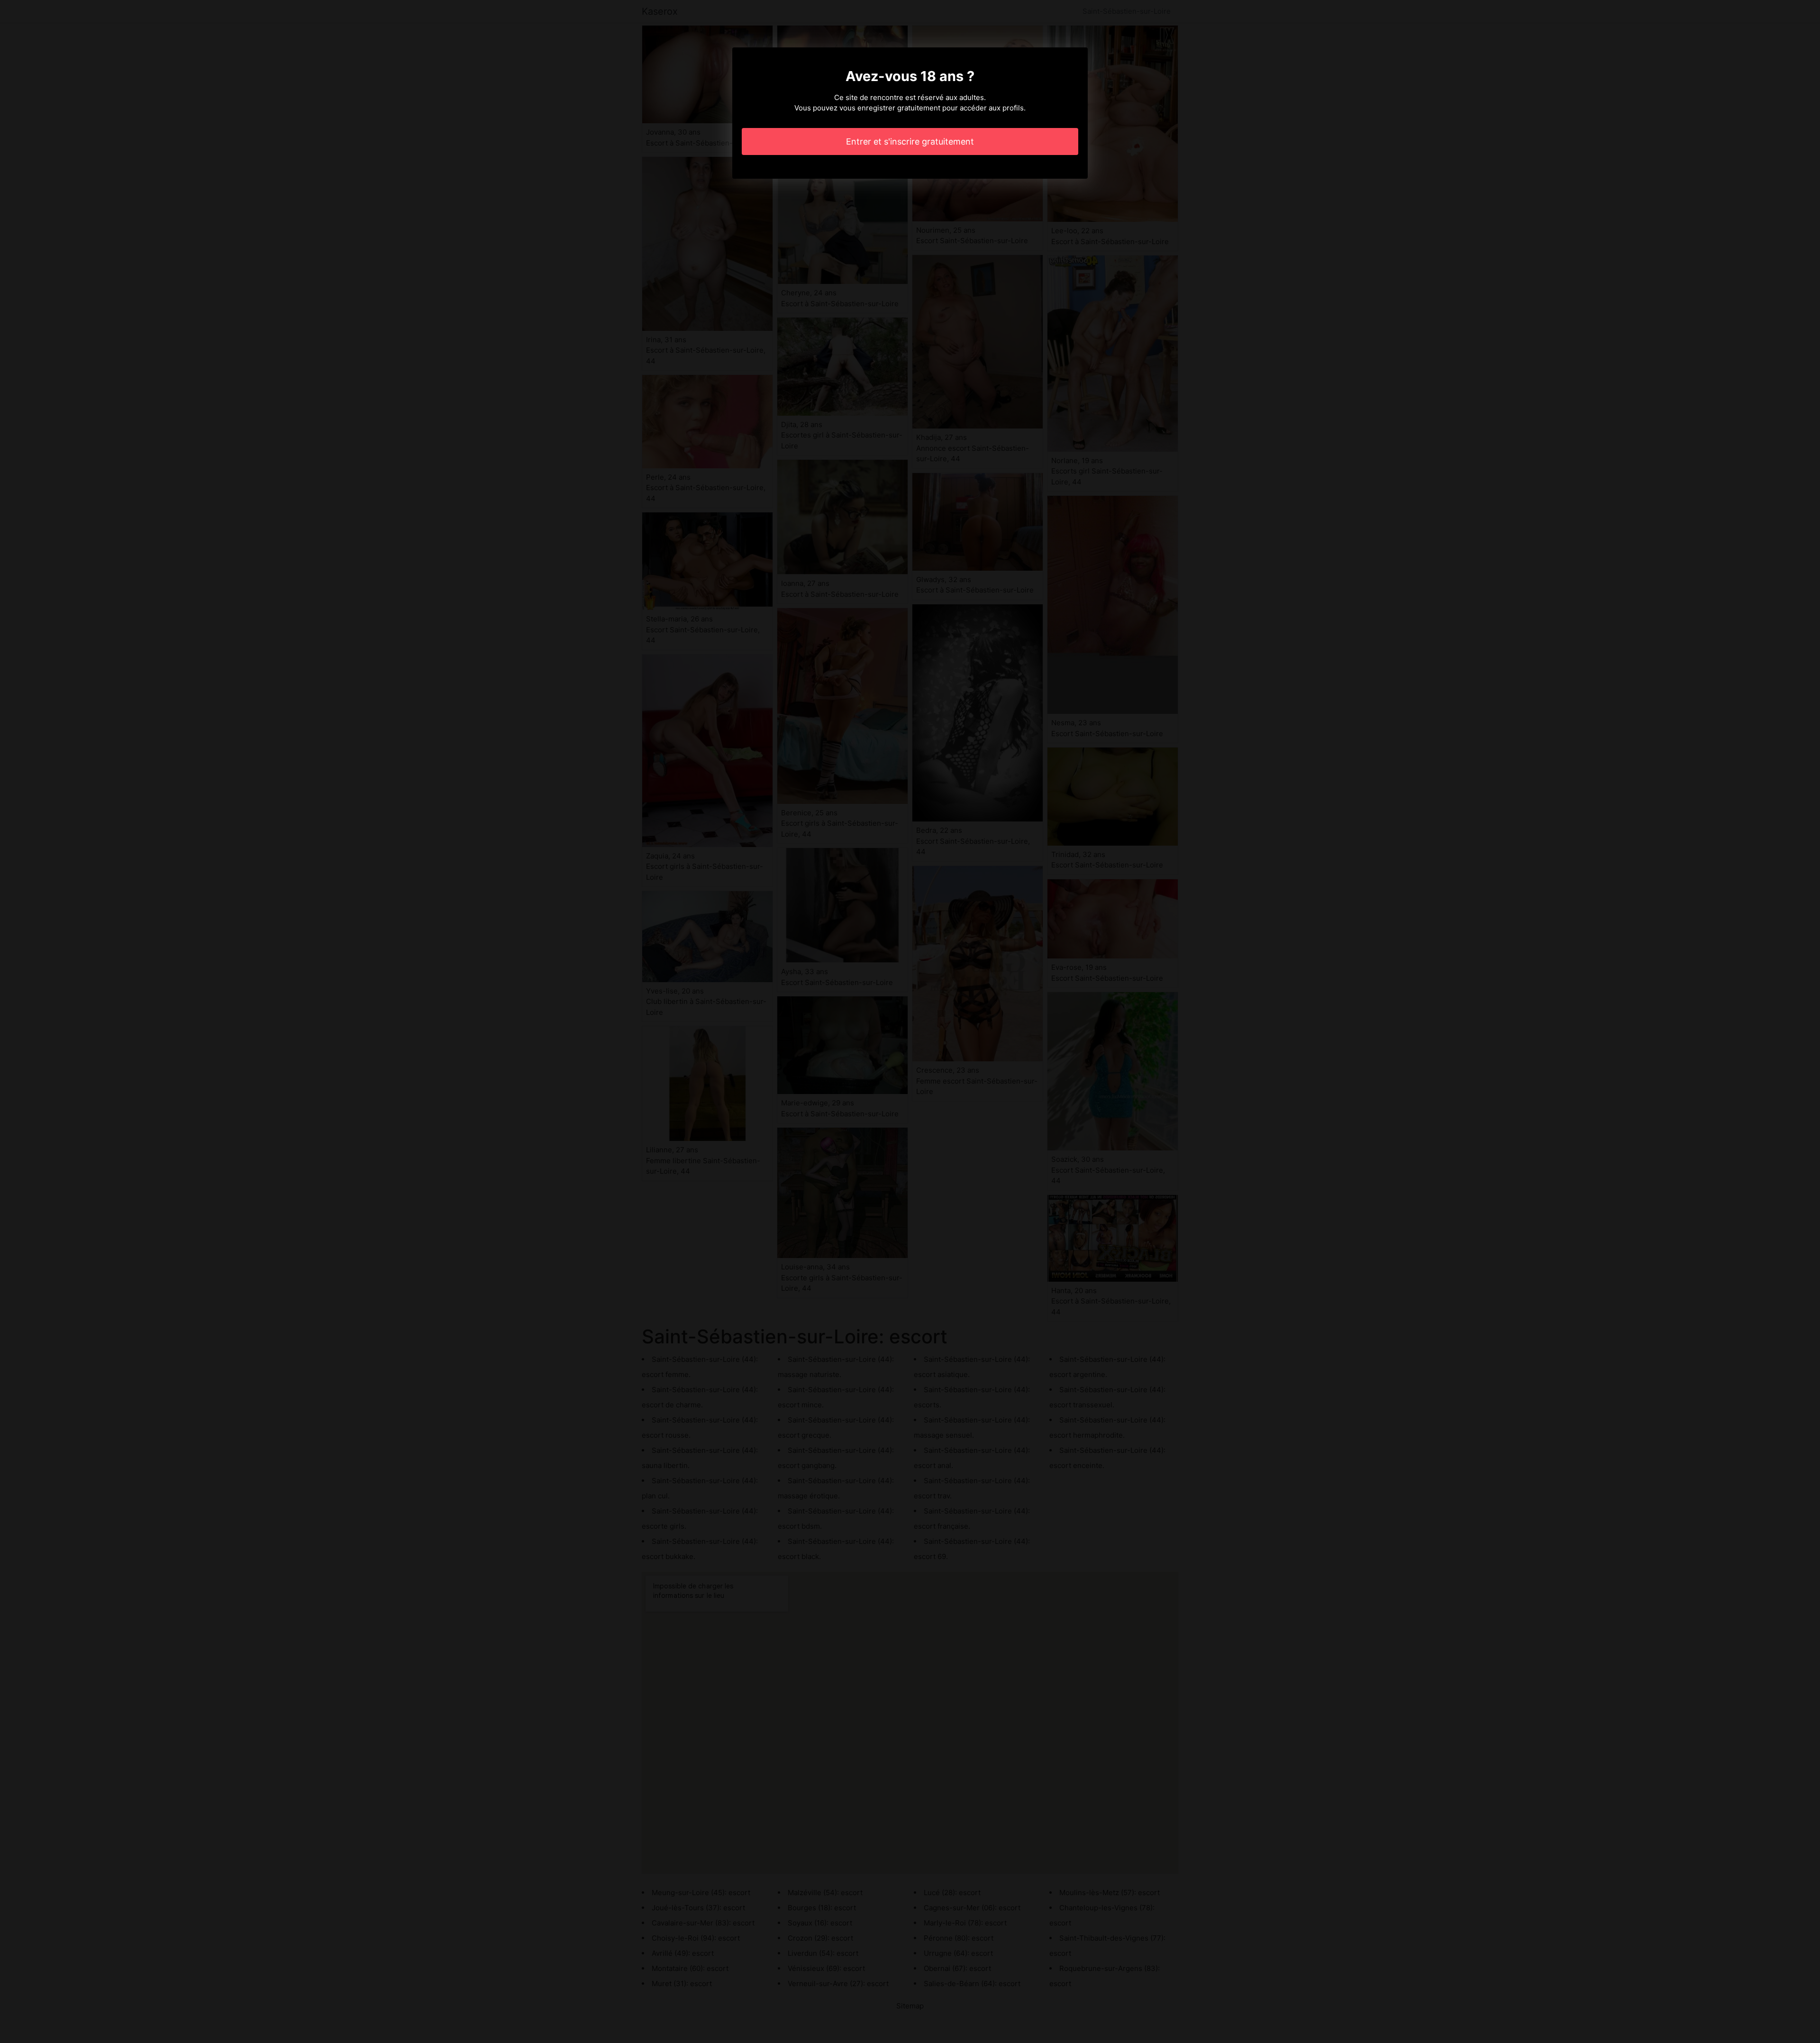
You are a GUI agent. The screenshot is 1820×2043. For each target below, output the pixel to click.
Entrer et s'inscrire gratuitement (910, 141)
